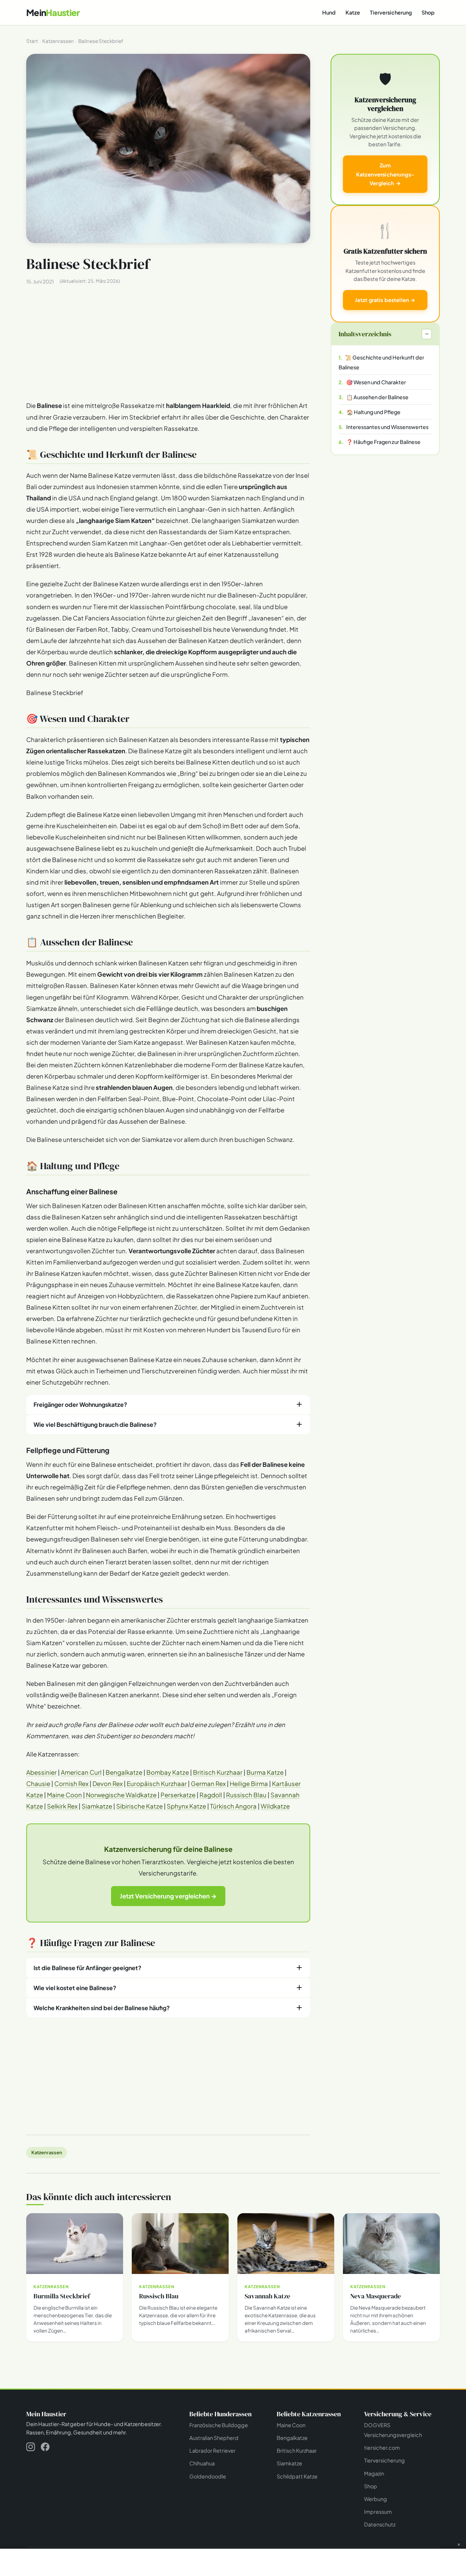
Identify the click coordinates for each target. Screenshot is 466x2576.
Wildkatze (275, 1806)
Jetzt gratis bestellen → (385, 300)
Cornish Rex (71, 1784)
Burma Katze (265, 1772)
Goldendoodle (208, 2476)
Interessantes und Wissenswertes (387, 427)
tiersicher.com (382, 2448)
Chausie (38, 1784)
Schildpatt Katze (297, 2476)
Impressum (378, 2512)
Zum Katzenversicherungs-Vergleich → (385, 174)
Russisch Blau (246, 1795)
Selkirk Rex (62, 1806)
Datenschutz (380, 2524)
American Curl (81, 1772)
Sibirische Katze (139, 1806)
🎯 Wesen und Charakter (376, 382)
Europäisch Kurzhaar (157, 1784)
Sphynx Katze (186, 1806)
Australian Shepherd (214, 2438)
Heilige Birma (249, 1784)
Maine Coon (64, 1795)
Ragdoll (211, 1795)
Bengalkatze (124, 1772)
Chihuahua (202, 2463)
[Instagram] (31, 2448)
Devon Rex (108, 1784)
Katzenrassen (47, 2152)
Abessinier (42, 1772)
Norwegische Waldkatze (121, 1795)
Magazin (374, 2473)
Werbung (376, 2499)
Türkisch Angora (233, 1806)
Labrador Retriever (212, 2450)
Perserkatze (178, 1795)
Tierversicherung (391, 12)
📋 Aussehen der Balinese (377, 397)
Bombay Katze (168, 1772)
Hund (329, 12)
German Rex (208, 1784)
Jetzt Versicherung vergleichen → (168, 1896)
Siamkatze (97, 1806)
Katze (353, 12)
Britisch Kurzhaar (218, 1772)
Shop (428, 12)
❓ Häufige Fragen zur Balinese (383, 442)
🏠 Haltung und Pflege (374, 412)
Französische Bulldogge (219, 2425)
